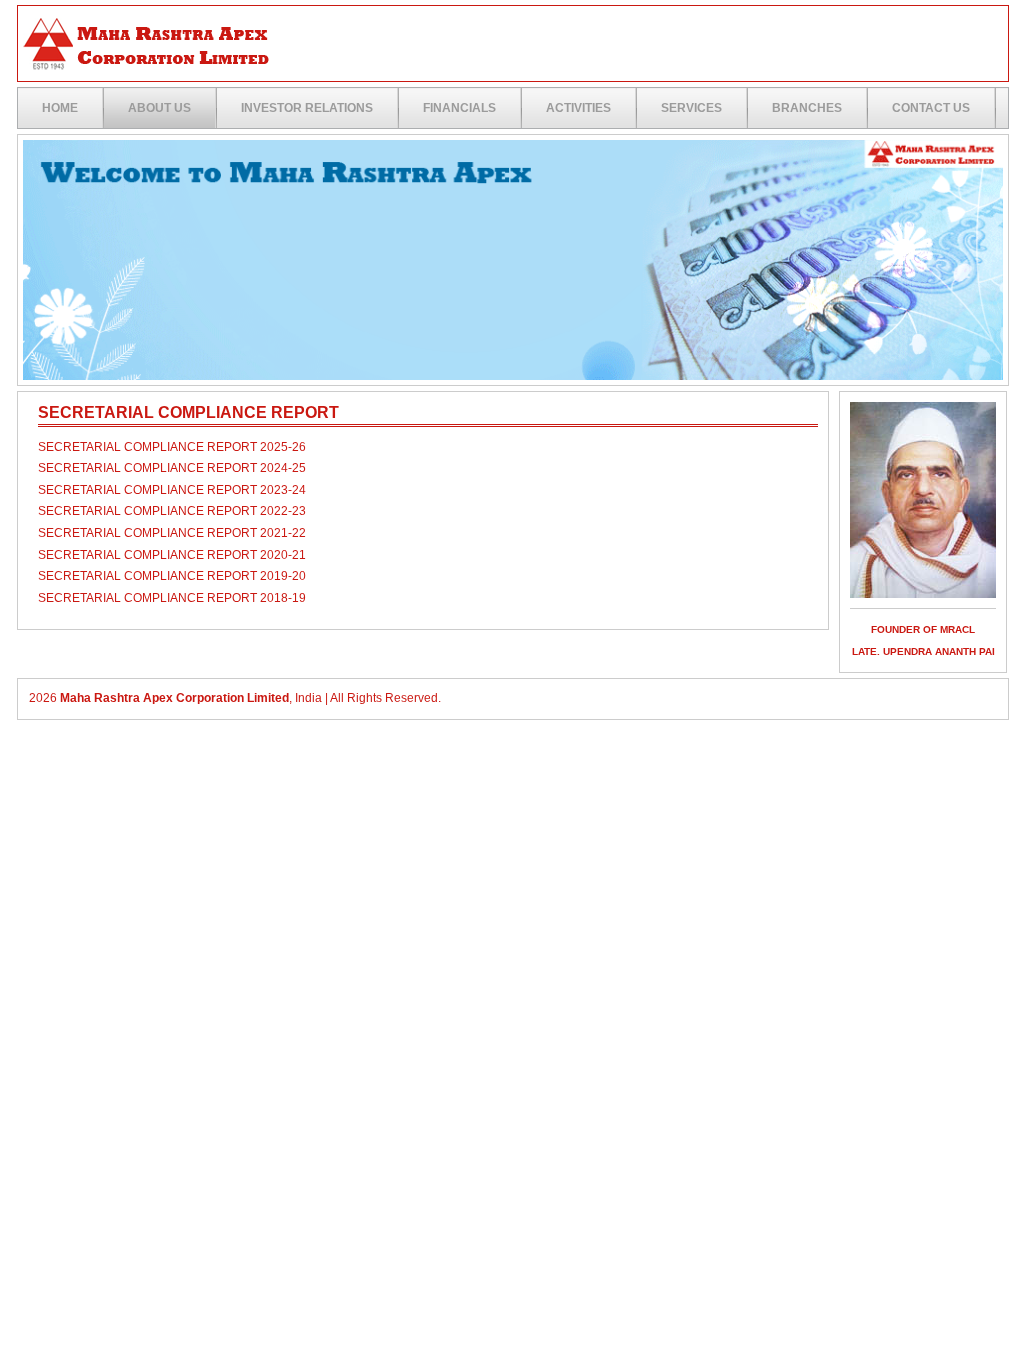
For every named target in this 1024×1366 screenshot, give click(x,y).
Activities (578, 108)
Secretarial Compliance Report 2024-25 (172, 468)
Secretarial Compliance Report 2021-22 (172, 533)
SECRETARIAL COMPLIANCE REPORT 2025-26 (172, 447)
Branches (807, 108)
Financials (459, 108)
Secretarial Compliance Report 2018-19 (172, 598)
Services (691, 108)
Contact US (931, 108)
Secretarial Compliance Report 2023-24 (172, 490)
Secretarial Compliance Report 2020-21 (172, 555)
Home (60, 108)
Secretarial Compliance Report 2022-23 (172, 511)
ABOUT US (159, 108)
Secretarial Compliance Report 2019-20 (172, 576)
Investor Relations (307, 108)
